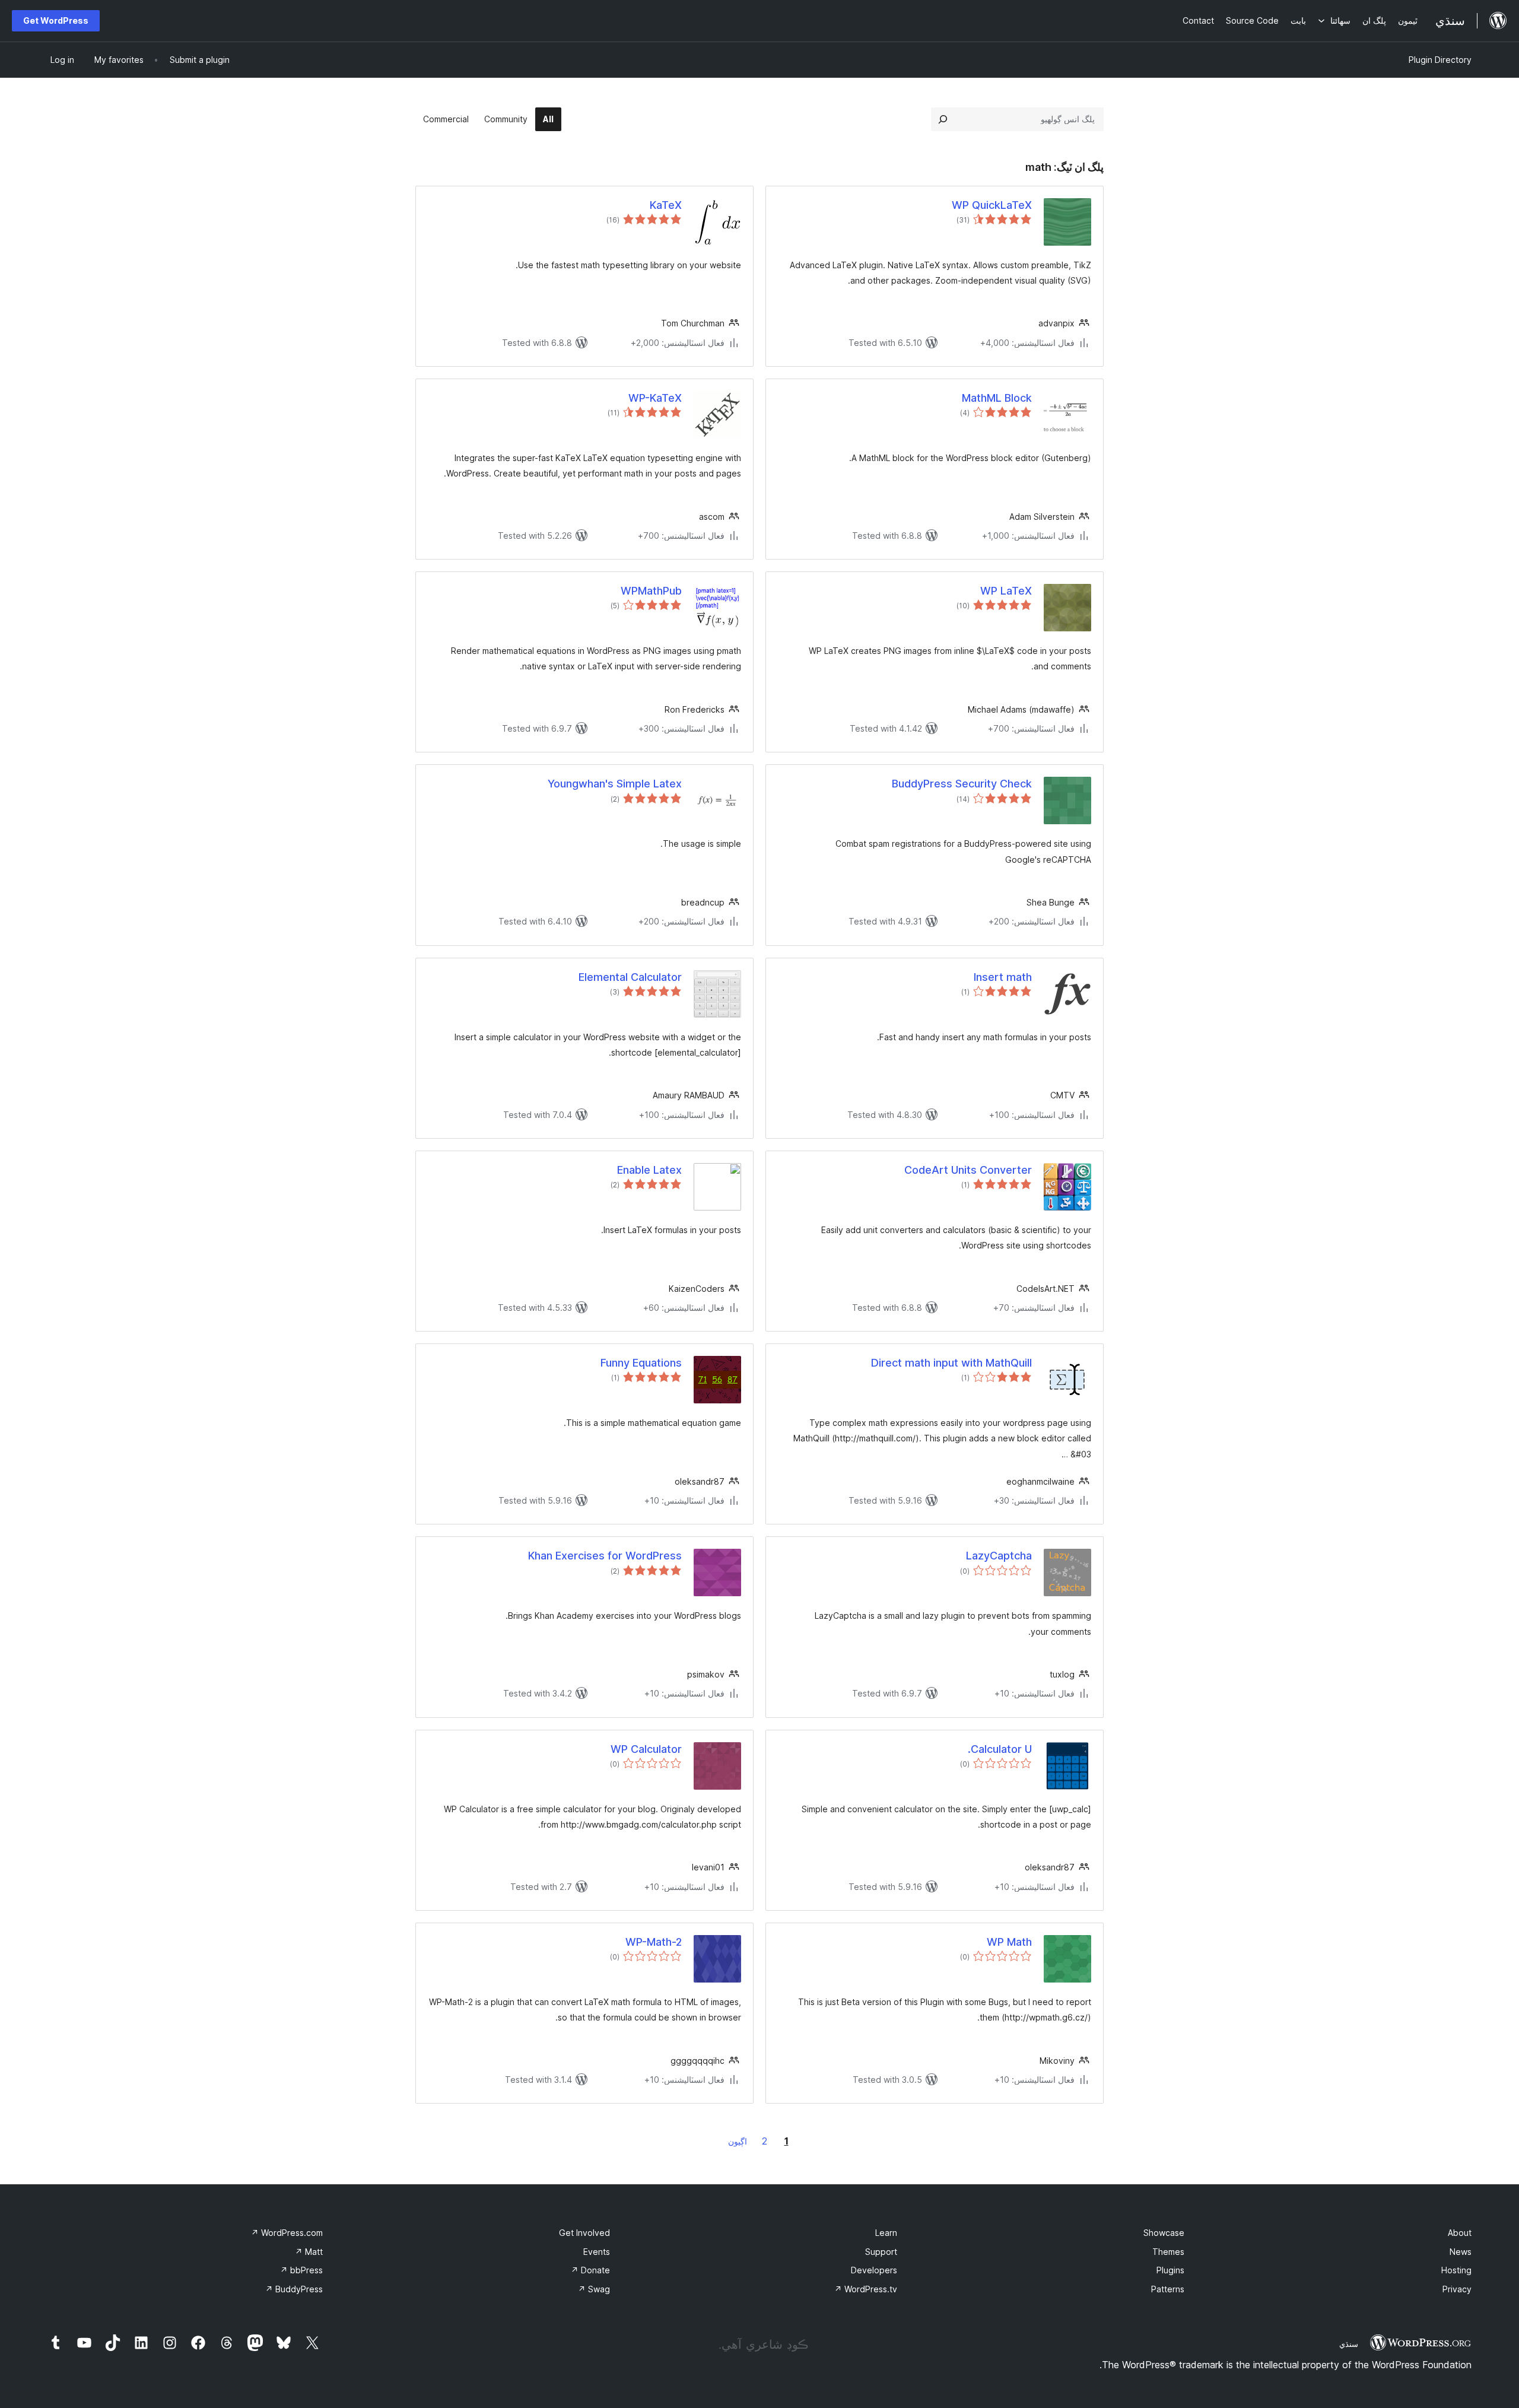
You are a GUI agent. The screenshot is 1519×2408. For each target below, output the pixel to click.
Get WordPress (56, 20)
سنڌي (1349, 2344)
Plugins (1170, 2270)
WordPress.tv (866, 2289)
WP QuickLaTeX (992, 205)
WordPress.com (287, 2233)
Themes (1168, 2252)
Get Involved (584, 2233)
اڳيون (738, 2141)
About (1460, 2233)
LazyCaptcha (999, 1556)
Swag (594, 2289)
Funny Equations (641, 1363)
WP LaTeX (1006, 591)
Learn (886, 2233)
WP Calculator (646, 1749)
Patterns (1168, 2289)
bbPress (301, 2270)
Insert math (1003, 977)
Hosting (1456, 2270)
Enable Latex (649, 1170)
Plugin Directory (1440, 60)
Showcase (1164, 2233)
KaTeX (666, 205)
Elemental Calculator (630, 977)
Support (881, 2252)
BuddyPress (294, 2289)
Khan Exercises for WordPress (605, 1556)
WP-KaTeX (655, 398)
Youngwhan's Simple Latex (615, 784)
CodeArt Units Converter (968, 1170)
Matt (309, 2252)
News (1461, 2252)
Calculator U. (1000, 1749)
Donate (590, 2270)
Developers (874, 2270)
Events (597, 2252)
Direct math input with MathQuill (951, 1363)
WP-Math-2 (654, 1942)
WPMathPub (651, 591)
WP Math (1009, 1942)
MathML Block (997, 398)
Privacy (1457, 2289)
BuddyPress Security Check (962, 784)
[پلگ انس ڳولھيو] (943, 119)
